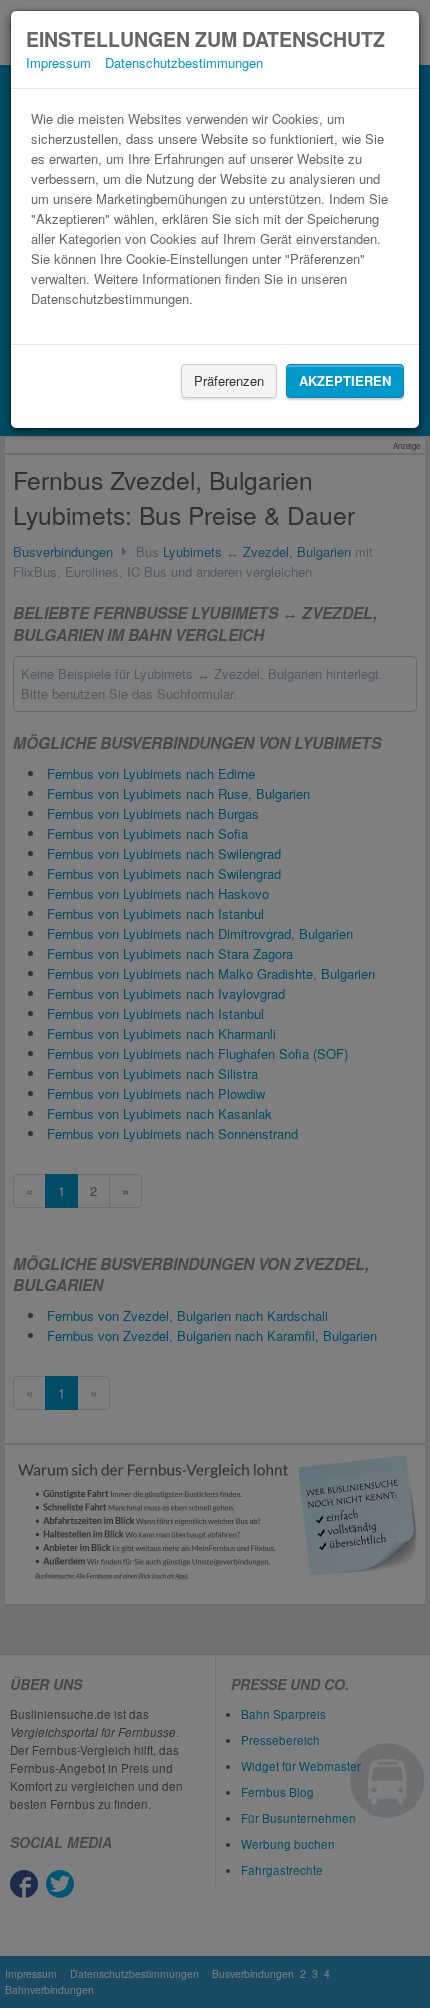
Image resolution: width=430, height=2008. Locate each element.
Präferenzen (229, 380)
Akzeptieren (345, 380)
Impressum (58, 62)
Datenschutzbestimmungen (184, 62)
